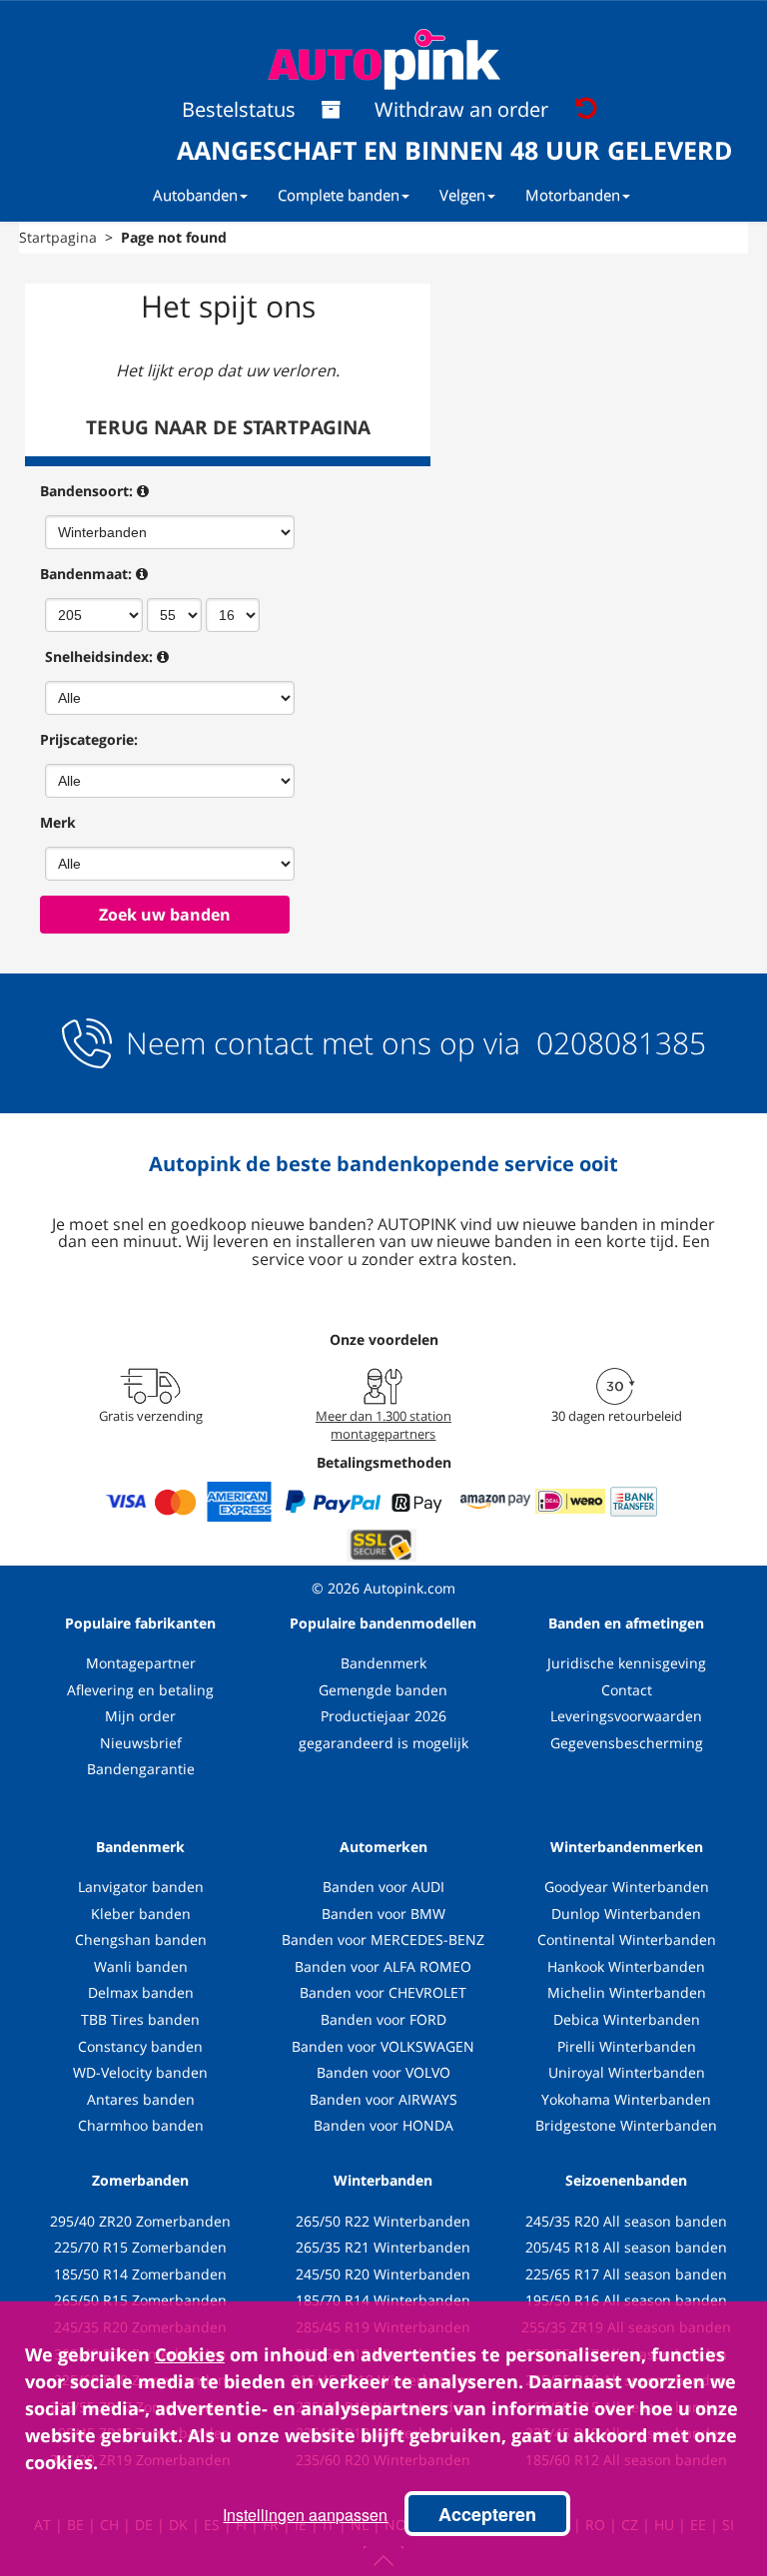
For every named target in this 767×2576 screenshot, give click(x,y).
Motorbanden (573, 195)
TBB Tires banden (140, 2019)
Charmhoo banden (141, 2125)
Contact (627, 1690)
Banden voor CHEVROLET (383, 1992)
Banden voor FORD (383, 2019)
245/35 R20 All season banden (626, 2221)
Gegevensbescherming (627, 1743)
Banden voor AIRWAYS (383, 2099)
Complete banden (339, 195)
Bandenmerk (383, 1663)
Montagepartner (141, 1663)
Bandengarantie (141, 1769)
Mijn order (140, 1716)
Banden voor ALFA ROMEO (383, 1966)
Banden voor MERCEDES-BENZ (383, 1939)
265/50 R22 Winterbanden (383, 2221)
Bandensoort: (86, 491)
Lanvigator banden (141, 1887)
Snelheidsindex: (99, 656)
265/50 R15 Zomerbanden (140, 2300)
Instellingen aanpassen (305, 2515)
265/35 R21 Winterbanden (383, 2247)
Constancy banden (140, 2046)
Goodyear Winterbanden (627, 1887)
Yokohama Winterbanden (626, 2099)
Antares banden (141, 2099)
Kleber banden (141, 1914)
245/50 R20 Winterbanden (383, 2274)
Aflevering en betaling (140, 1690)
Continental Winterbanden (627, 1939)
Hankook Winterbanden (626, 1966)
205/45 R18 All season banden (626, 2247)
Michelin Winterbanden (627, 1992)
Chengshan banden (141, 1939)
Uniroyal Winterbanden (627, 2072)
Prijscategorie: (89, 739)
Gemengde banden (383, 1690)
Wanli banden (141, 1966)
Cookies (190, 2354)
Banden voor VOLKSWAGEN (383, 2046)
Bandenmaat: (86, 574)
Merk (58, 822)
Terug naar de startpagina (228, 427)
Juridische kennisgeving (627, 1663)
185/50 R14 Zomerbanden (140, 2274)
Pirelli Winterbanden (627, 2046)
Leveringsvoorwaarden (626, 1716)
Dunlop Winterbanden (626, 1914)
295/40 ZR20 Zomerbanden (140, 2221)
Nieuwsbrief (141, 1743)
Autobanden (195, 195)
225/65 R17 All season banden (626, 2274)
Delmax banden (141, 1992)
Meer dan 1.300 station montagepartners (383, 1425)
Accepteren (487, 2514)
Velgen (462, 195)
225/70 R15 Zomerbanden (140, 2247)
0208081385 (617, 1043)
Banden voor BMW (383, 1914)
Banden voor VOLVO (383, 2072)
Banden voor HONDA (383, 2125)
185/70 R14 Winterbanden (383, 2300)
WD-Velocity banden (140, 2072)
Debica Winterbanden (627, 2019)
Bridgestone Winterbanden (626, 2125)
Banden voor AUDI (383, 1887)
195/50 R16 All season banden (626, 2300)
